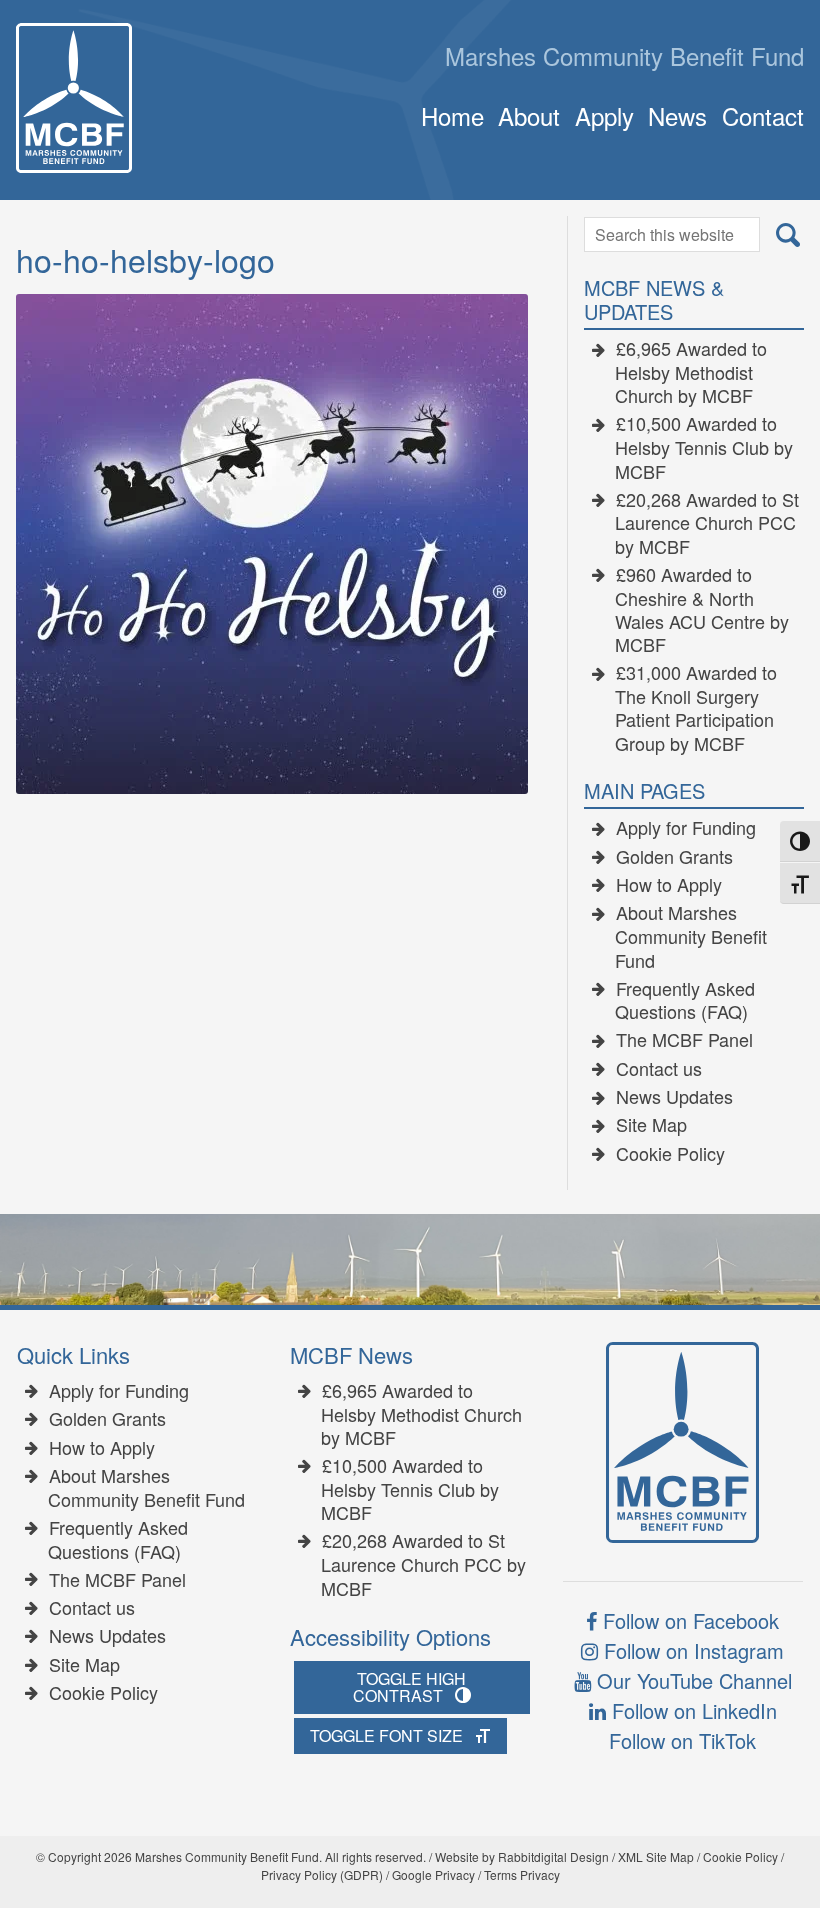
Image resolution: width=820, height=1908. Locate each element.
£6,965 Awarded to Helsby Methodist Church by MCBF (691, 372)
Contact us (659, 1069)
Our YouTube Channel (691, 1680)
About (529, 115)
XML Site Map (656, 1856)
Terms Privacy (522, 1874)
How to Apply (669, 885)
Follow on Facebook (688, 1620)
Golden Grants (674, 857)
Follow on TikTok (682, 1740)
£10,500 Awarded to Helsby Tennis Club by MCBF (704, 447)
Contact (762, 115)
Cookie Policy (670, 1154)
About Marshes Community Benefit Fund (691, 936)
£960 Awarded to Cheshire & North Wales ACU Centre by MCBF (702, 610)
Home (452, 115)
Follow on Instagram (691, 1650)
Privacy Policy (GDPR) (322, 1874)
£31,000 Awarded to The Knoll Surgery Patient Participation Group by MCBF (696, 708)
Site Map (651, 1125)
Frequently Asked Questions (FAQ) (685, 1000)
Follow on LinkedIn (691, 1710)
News (677, 115)
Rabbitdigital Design (553, 1856)
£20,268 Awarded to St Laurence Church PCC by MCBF (707, 523)
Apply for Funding (686, 828)
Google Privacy (433, 1874)
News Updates (674, 1097)
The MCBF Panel (684, 1040)
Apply (604, 115)
